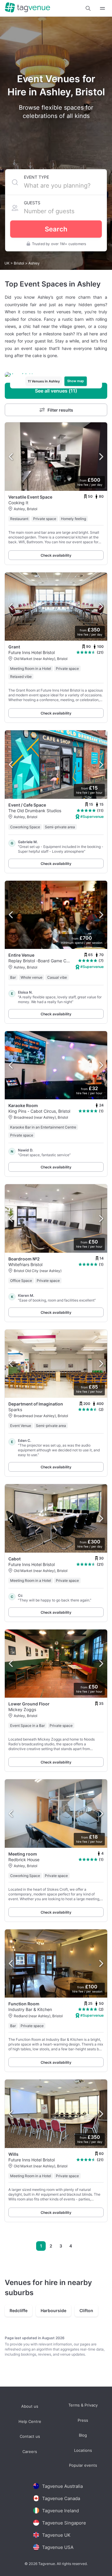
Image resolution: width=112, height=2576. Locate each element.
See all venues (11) (56, 391)
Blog (83, 2436)
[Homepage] (27, 8)
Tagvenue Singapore (64, 2523)
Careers (30, 2452)
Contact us (30, 2437)
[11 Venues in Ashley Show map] (56, 375)
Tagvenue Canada (61, 2498)
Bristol (19, 263)
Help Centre (30, 2422)
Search (56, 229)
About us (30, 2406)
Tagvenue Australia (62, 2486)
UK (7, 263)
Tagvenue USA (58, 2547)
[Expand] (102, 8)
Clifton (86, 2310)
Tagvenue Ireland (60, 2511)
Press (83, 2420)
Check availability (56, 555)
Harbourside (53, 2310)
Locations (83, 2450)
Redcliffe (19, 2310)
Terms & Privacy (83, 2405)
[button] (88, 8)
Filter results (60, 410)
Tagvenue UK (56, 2535)
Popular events (83, 2466)
